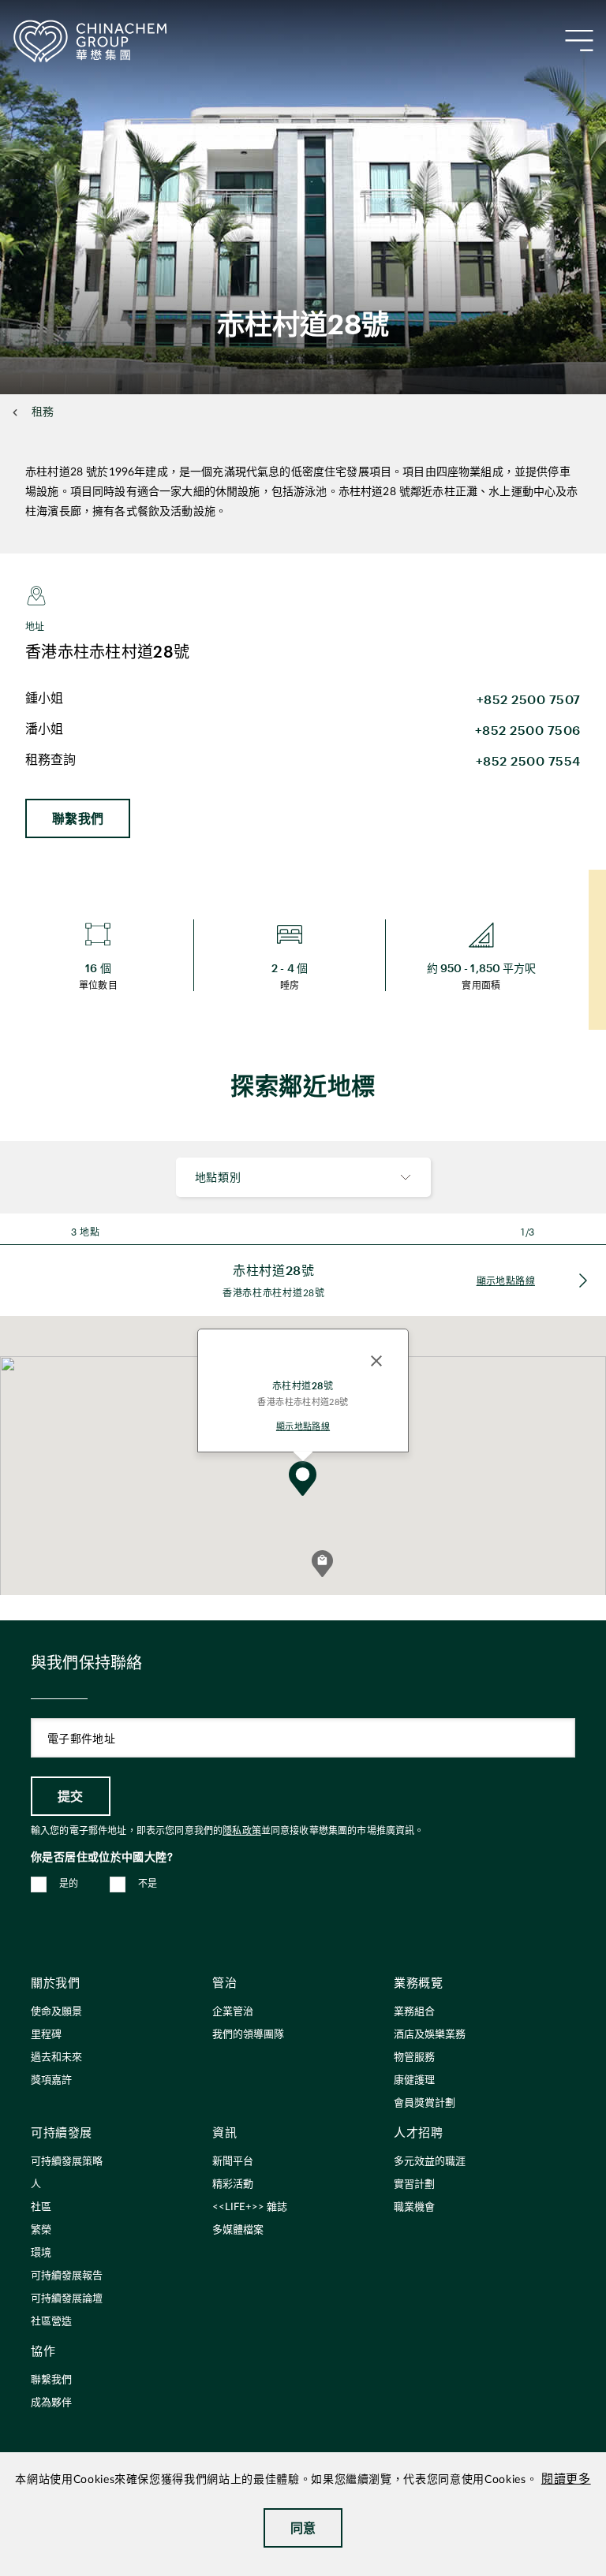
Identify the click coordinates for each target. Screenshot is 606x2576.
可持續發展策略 (67, 2162)
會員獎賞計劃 (425, 2103)
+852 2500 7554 (528, 760)
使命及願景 (56, 2012)
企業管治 (233, 2012)
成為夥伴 (51, 2403)
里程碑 (46, 2035)
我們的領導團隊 (248, 2035)
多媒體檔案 (238, 2230)
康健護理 (414, 2080)
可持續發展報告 (67, 2276)
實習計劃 (414, 2185)
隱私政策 (242, 1831)
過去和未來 (56, 2058)
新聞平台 (233, 2162)
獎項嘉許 (51, 2080)
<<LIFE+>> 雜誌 (250, 2207)
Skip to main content (60, 13)
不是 (148, 1884)
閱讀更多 (566, 2479)
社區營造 (51, 2322)
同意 (303, 2528)
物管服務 (414, 2058)
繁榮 (41, 2230)
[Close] (376, 1361)
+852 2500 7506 (528, 730)
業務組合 (414, 2012)
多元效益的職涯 (430, 2162)
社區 (41, 2207)
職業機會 (414, 2207)
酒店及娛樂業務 (430, 2035)
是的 (69, 1884)
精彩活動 (233, 2185)
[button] (322, 1564)
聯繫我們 (78, 818)
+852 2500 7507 (529, 699)
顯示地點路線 (303, 1426)
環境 (41, 2253)
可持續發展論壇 (67, 2299)
